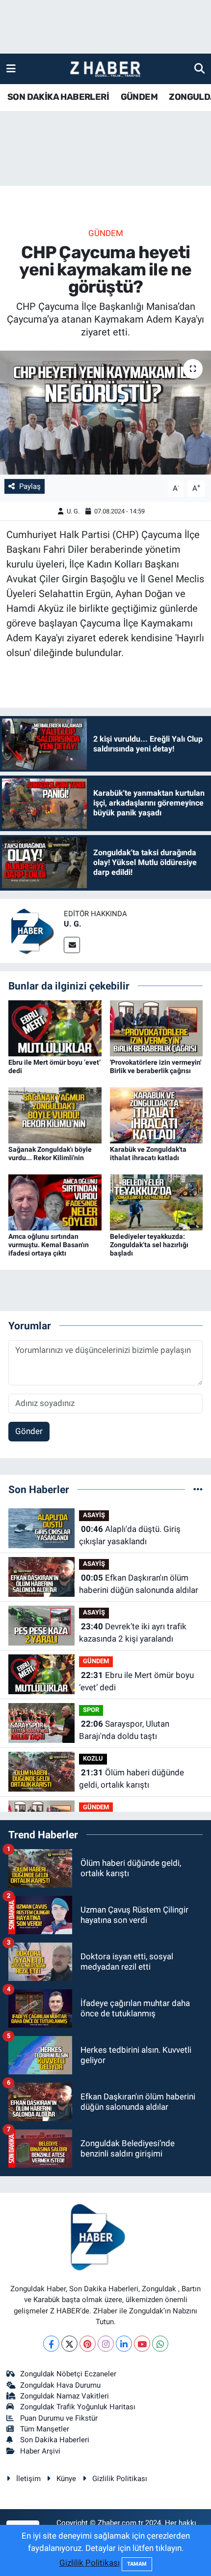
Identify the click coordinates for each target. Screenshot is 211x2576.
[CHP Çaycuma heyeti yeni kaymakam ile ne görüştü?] (105, 413)
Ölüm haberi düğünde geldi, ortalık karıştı (132, 1779)
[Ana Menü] (11, 68)
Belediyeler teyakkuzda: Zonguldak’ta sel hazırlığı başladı (149, 1245)
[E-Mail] (72, 945)
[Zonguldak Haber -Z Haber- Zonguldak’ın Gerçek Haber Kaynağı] (105, 69)
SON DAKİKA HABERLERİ (58, 97)
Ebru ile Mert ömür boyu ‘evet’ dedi (136, 1681)
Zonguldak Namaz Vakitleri (65, 2396)
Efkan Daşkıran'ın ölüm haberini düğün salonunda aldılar (139, 1584)
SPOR (91, 1710)
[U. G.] (32, 930)
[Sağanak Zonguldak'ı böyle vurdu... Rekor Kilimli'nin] (55, 1114)
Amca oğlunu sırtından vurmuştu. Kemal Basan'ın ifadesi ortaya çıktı (49, 1245)
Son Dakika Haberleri (55, 2440)
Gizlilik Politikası (120, 2479)
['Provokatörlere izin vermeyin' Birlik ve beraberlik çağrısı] (157, 1027)
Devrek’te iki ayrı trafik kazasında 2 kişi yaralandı (133, 1633)
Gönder (29, 1431)
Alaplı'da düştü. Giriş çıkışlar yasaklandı (130, 1535)
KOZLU (93, 1758)
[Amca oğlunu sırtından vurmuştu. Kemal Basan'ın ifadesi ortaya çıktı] (55, 1201)
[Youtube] (142, 2344)
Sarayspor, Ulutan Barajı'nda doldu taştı (124, 1730)
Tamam (137, 2564)
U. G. (73, 511)
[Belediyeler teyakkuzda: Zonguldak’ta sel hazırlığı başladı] (157, 1201)
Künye (66, 2479)
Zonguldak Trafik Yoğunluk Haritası (78, 2407)
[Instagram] (106, 2344)
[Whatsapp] (160, 2344)
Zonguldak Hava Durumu (60, 2385)
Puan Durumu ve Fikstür (59, 2418)
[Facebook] (51, 2344)
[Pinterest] (88, 2344)
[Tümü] (198, 1489)
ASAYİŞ (94, 1515)
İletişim (28, 2479)
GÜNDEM (139, 97)
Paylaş (30, 486)
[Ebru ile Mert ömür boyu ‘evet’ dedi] (55, 1027)
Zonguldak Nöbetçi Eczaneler (68, 2374)
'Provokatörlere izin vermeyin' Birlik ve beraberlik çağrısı (156, 1066)
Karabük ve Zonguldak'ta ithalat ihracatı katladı (148, 1153)
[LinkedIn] (124, 2344)
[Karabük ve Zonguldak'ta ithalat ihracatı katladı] (157, 1114)
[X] (69, 2344)
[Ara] (199, 68)
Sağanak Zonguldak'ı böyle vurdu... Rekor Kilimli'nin (50, 1153)
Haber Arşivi (40, 2451)
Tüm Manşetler (45, 2429)
